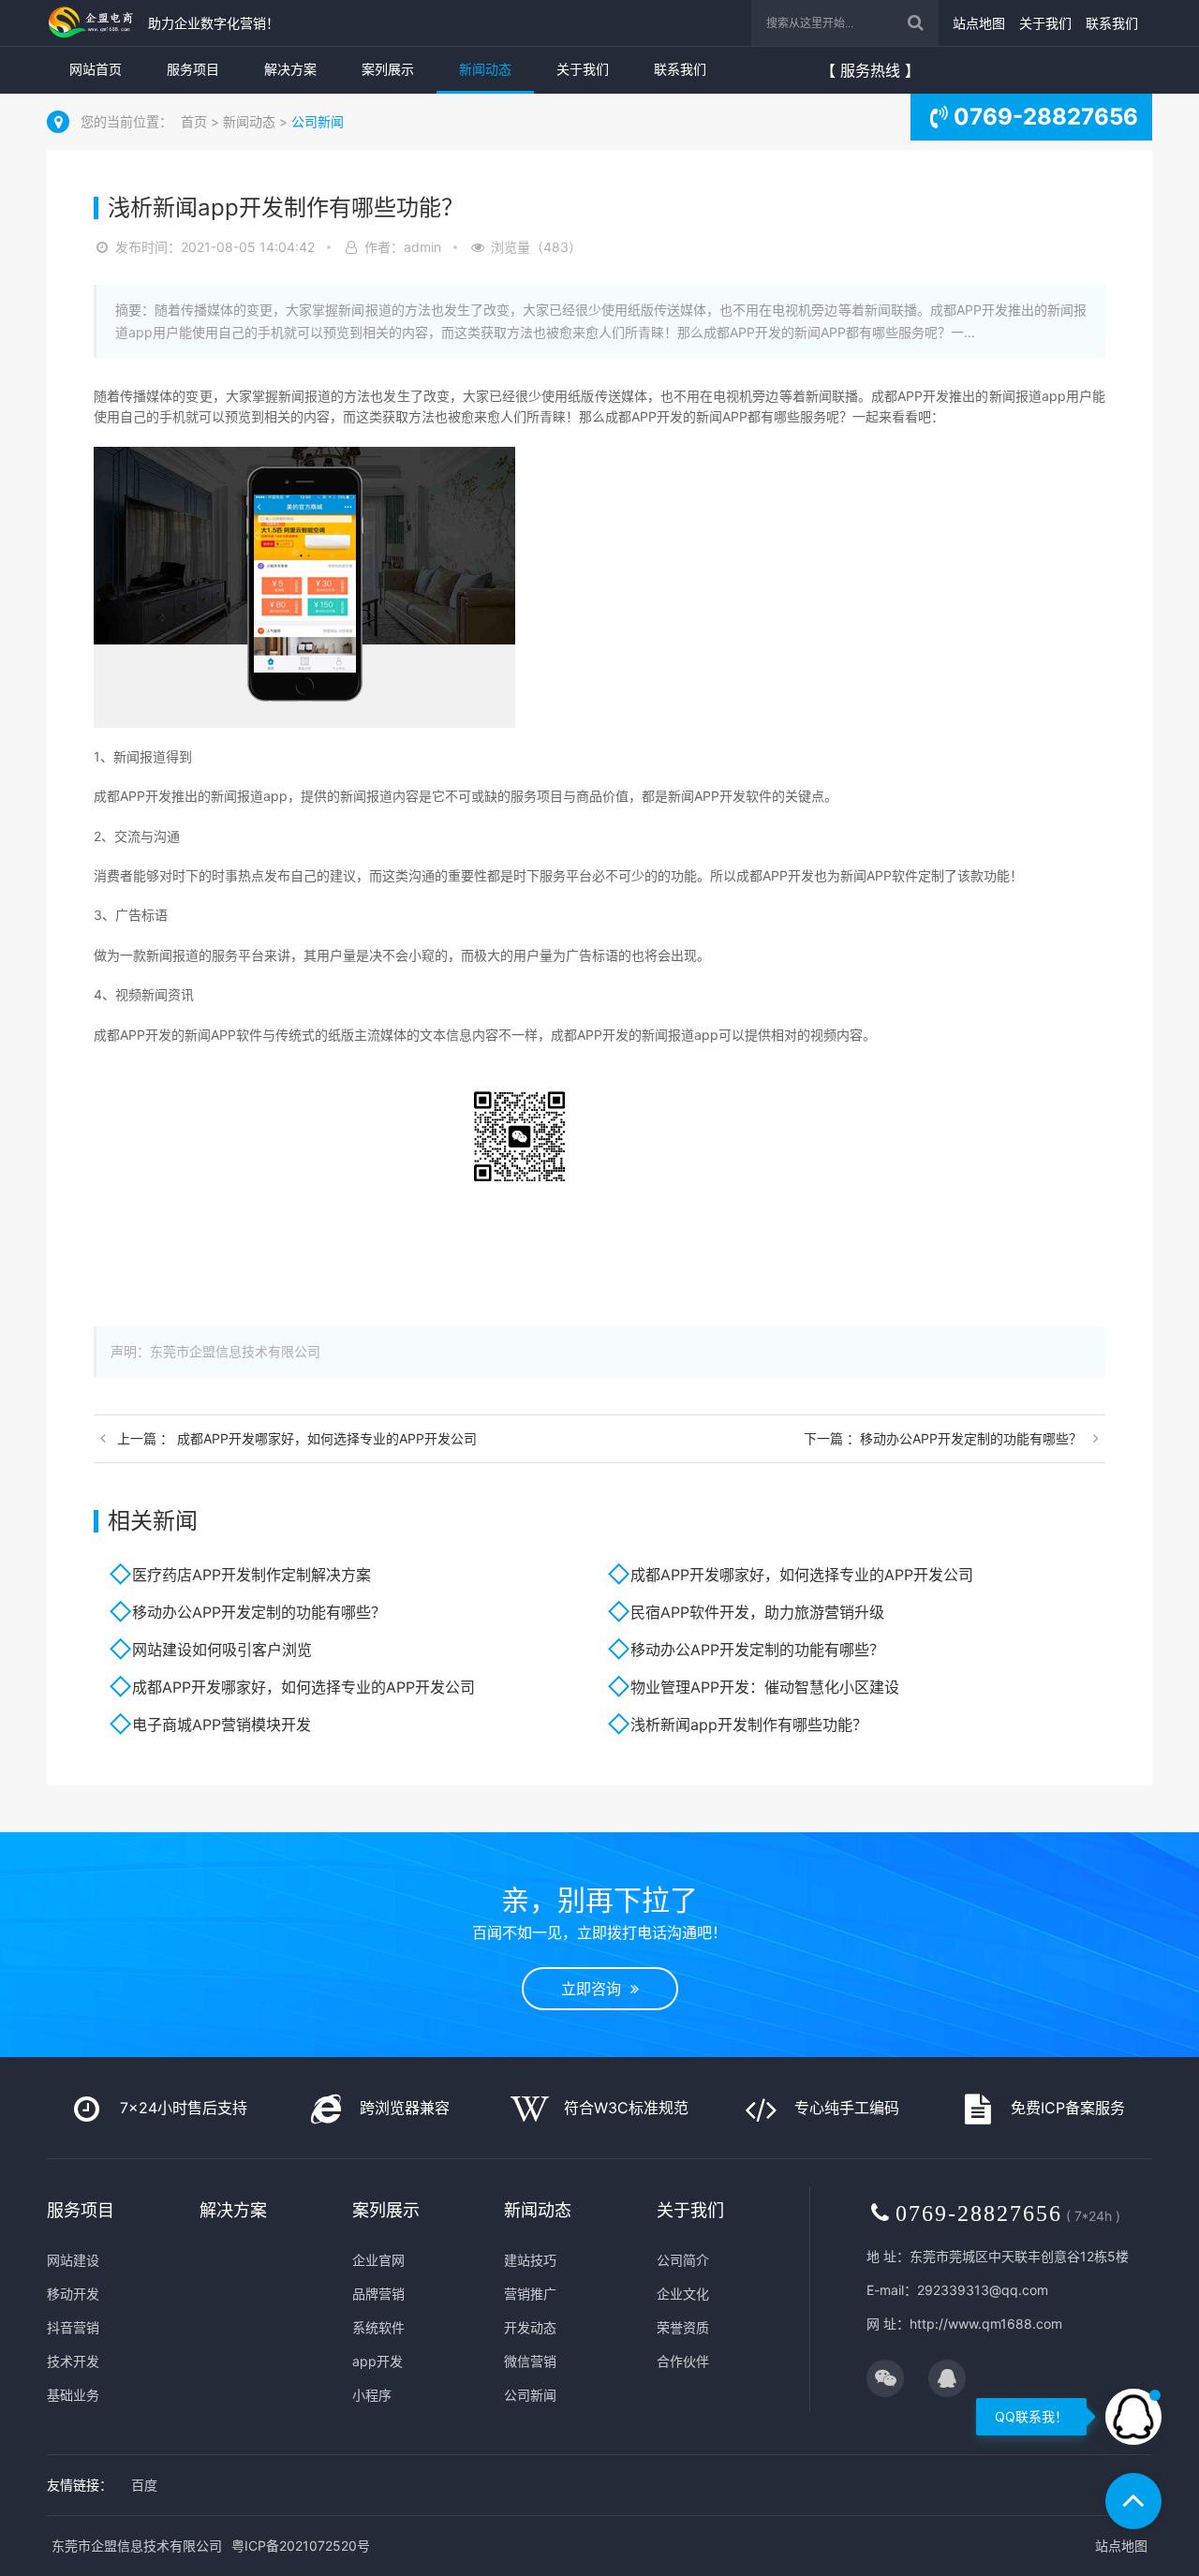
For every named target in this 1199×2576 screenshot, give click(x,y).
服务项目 (193, 69)
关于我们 (1045, 23)
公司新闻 (318, 121)
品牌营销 (378, 2294)
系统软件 (378, 2327)
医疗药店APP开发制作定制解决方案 (252, 1575)
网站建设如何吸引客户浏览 (222, 1650)
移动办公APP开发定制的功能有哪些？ (259, 1612)
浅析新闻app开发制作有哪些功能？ (749, 1725)
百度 (144, 2485)
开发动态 (530, 2327)
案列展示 (388, 69)
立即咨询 (596, 1989)
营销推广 (530, 2294)
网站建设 (73, 2260)
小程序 (372, 2395)
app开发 (377, 2361)
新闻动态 (485, 69)
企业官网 (378, 2260)
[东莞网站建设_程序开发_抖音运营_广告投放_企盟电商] (93, 23)
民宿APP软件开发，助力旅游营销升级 (757, 1612)
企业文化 (683, 2294)
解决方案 (290, 69)
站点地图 (979, 23)
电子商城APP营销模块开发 (222, 1725)
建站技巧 (530, 2260)
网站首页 (96, 69)
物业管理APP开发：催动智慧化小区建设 (765, 1687)
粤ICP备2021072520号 (301, 2546)
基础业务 (73, 2395)
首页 (194, 121)
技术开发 (73, 2361)
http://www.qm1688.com (986, 2324)
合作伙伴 (683, 2361)
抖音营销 (73, 2327)
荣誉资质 (683, 2327)
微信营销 (530, 2361)
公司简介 (683, 2260)
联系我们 (1112, 23)
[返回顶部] (1133, 2501)
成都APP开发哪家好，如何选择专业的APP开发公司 (802, 1575)
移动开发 (73, 2294)
